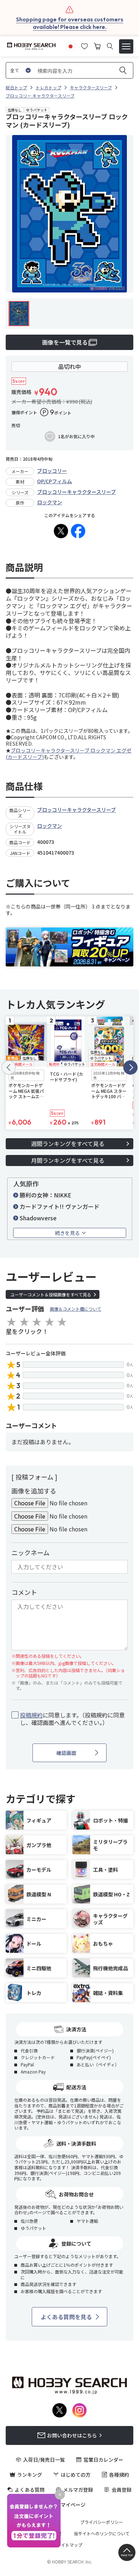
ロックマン (50, 502)
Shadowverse (38, 1218)
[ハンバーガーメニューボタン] (126, 46)
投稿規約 (31, 1715)
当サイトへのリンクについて (102, 2534)
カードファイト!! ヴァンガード (60, 1206)
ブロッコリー (52, 471)
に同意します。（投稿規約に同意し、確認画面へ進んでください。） (72, 1719)
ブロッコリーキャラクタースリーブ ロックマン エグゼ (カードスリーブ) (69, 754)
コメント (24, 1592)
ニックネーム (30, 1552)
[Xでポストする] (61, 531)
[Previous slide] (9, 1067)
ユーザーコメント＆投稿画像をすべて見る (51, 1294)
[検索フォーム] (110, 46)
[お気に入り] (84, 45)
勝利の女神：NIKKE (45, 1195)
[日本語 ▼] (71, 45)
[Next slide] (130, 1067)
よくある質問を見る (66, 2317)
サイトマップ (69, 2545)
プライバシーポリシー (102, 2522)
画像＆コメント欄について (76, 1309)
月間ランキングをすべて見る (68, 1160)
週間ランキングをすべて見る (68, 1144)
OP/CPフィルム (55, 481)
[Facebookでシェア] (78, 531)
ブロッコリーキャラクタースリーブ (76, 492)
